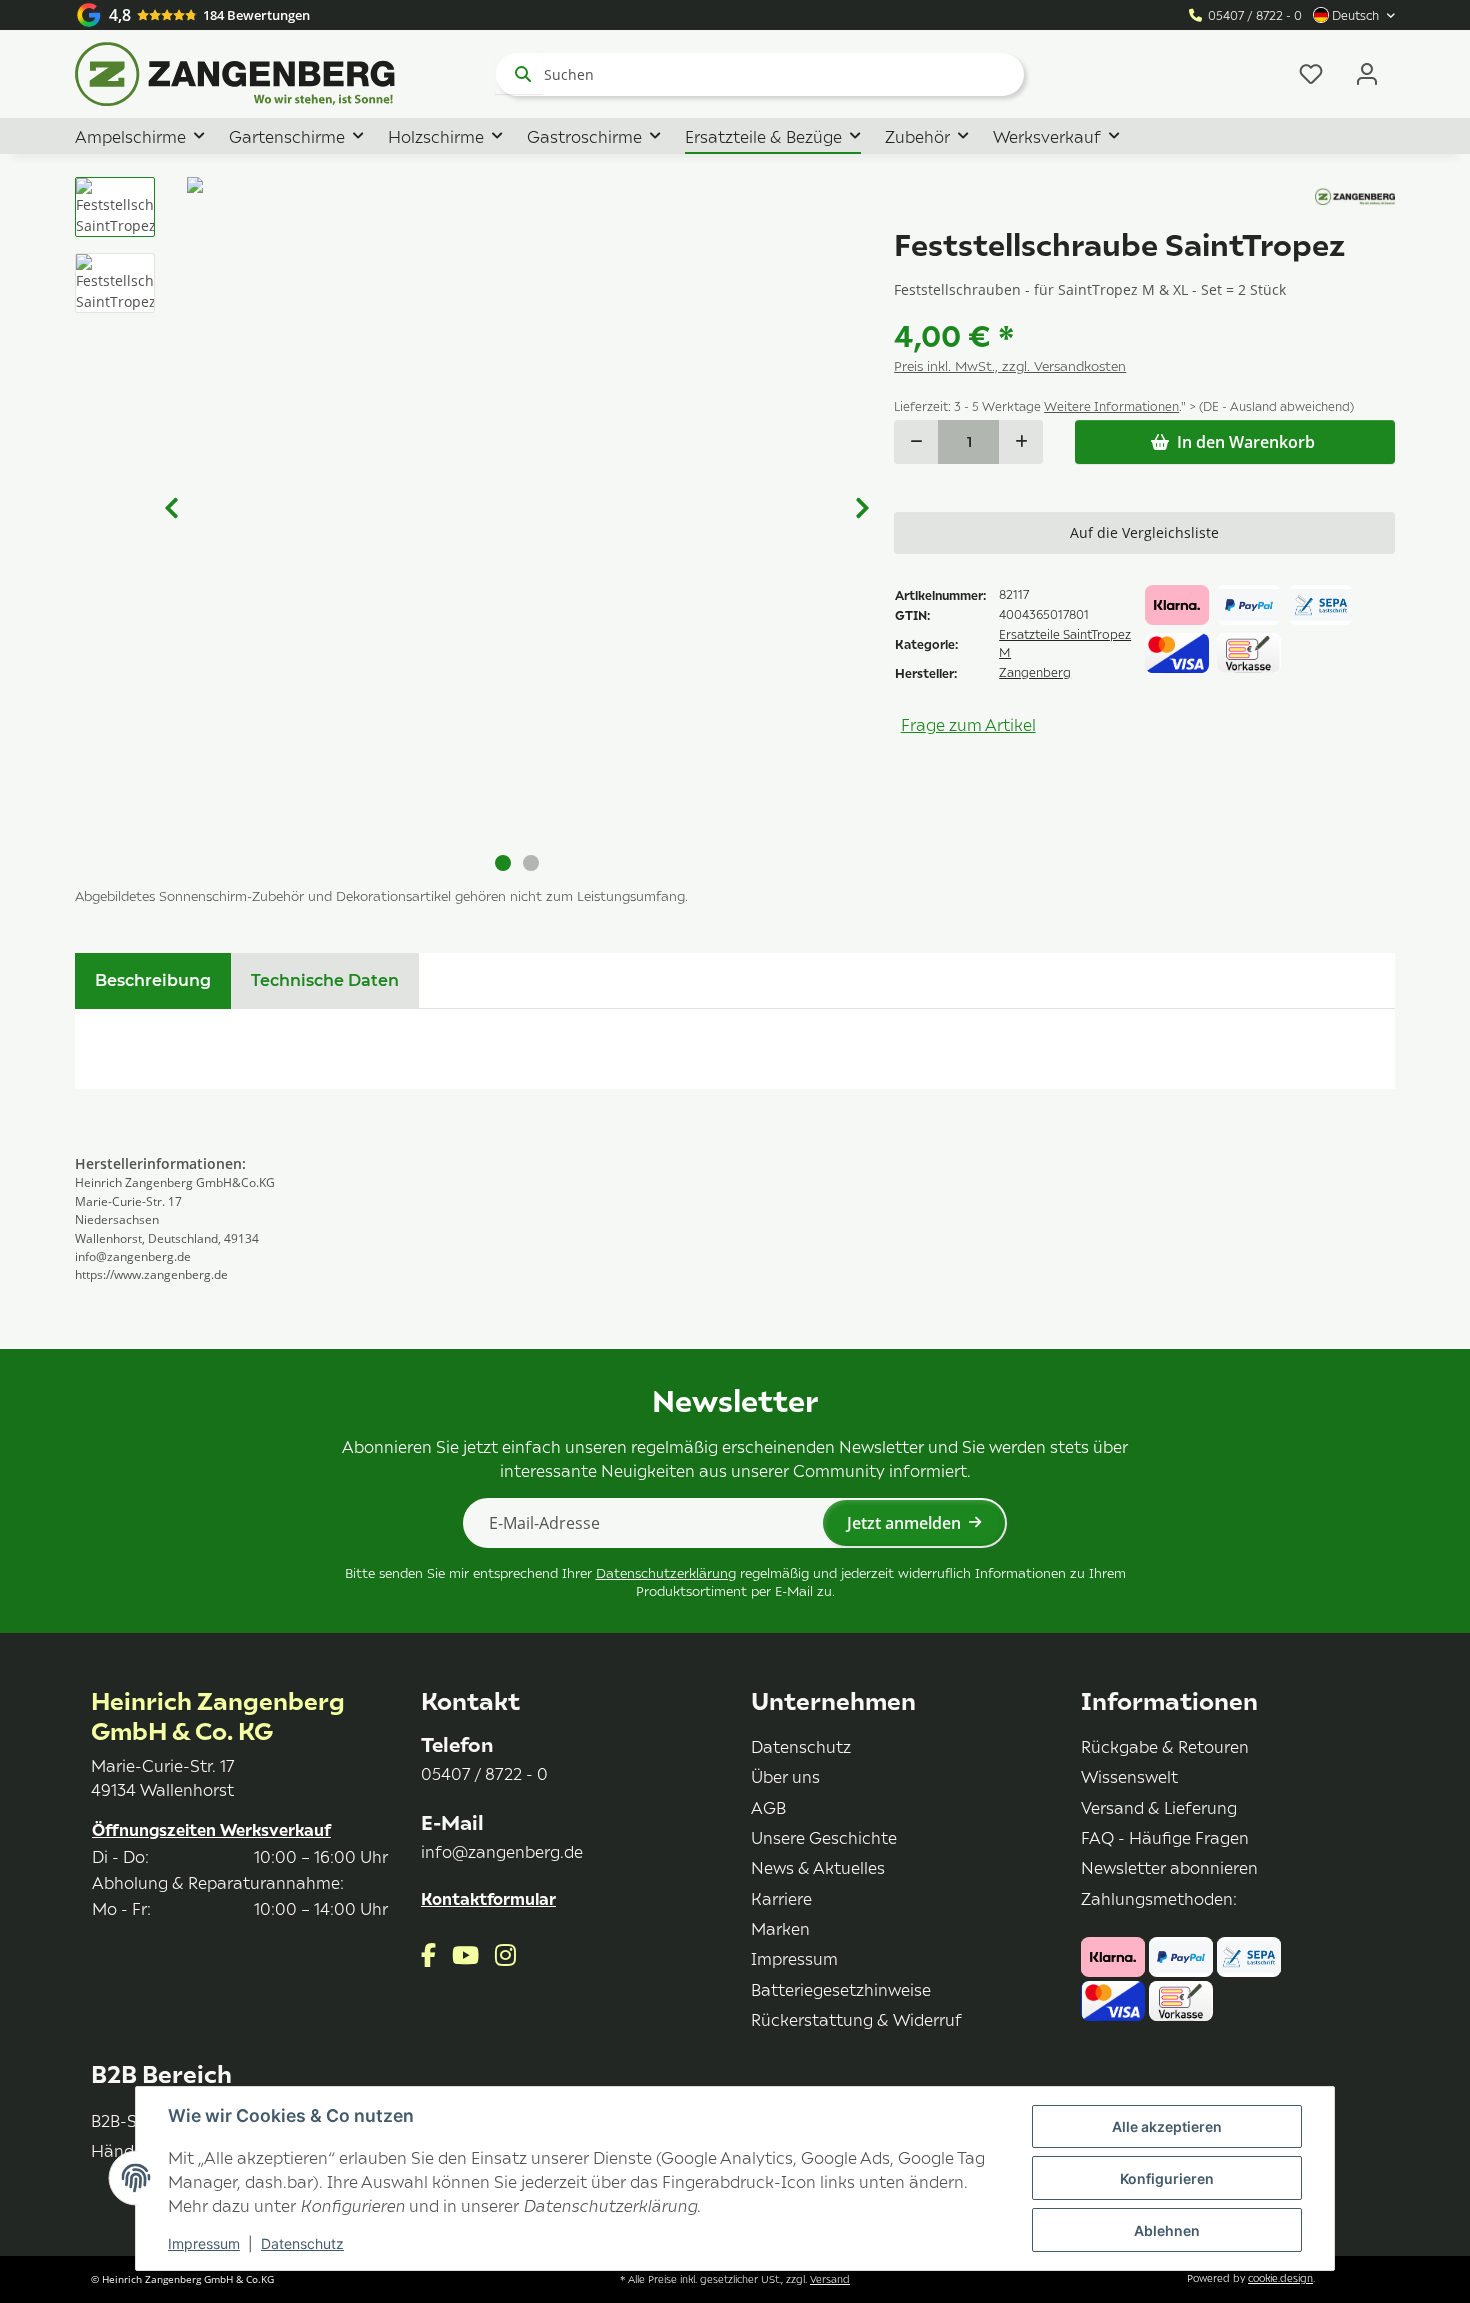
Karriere (781, 1898)
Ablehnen (1167, 2230)
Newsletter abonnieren (1169, 1867)
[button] (1367, 74)
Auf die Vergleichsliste (1144, 532)
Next (862, 508)
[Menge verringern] (916, 442)
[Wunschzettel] (1311, 74)
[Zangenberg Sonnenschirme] (235, 74)
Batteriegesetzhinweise (841, 1989)
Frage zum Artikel (968, 724)
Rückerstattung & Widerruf (856, 2019)
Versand (830, 2279)
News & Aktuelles (818, 1867)
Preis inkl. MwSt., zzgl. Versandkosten (1010, 366)
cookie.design (1280, 2278)
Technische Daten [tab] (325, 980)
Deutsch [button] (1355, 15)
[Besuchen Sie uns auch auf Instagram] (505, 1955)
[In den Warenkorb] (91, 166)
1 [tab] (503, 863)
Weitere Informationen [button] (1111, 406)
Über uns (785, 1776)
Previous (171, 508)
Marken (780, 1928)
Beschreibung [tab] (153, 980)
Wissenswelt (1129, 1776)
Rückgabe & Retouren (1165, 1746)
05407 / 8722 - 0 (1255, 15)
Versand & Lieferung (1159, 1807)
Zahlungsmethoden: (1159, 1898)
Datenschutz (302, 2243)
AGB (768, 1807)
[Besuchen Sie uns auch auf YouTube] (465, 1955)
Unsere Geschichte (824, 1837)
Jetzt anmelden (904, 1523)
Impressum (204, 2243)
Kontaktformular (488, 1898)
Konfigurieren (1167, 2178)
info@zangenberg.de (502, 1851)
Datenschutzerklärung (666, 1573)
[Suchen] (519, 74)
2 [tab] (531, 863)
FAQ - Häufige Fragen (1165, 1837)
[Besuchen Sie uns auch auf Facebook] (428, 1955)
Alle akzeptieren (1167, 2126)
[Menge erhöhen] (1021, 442)
